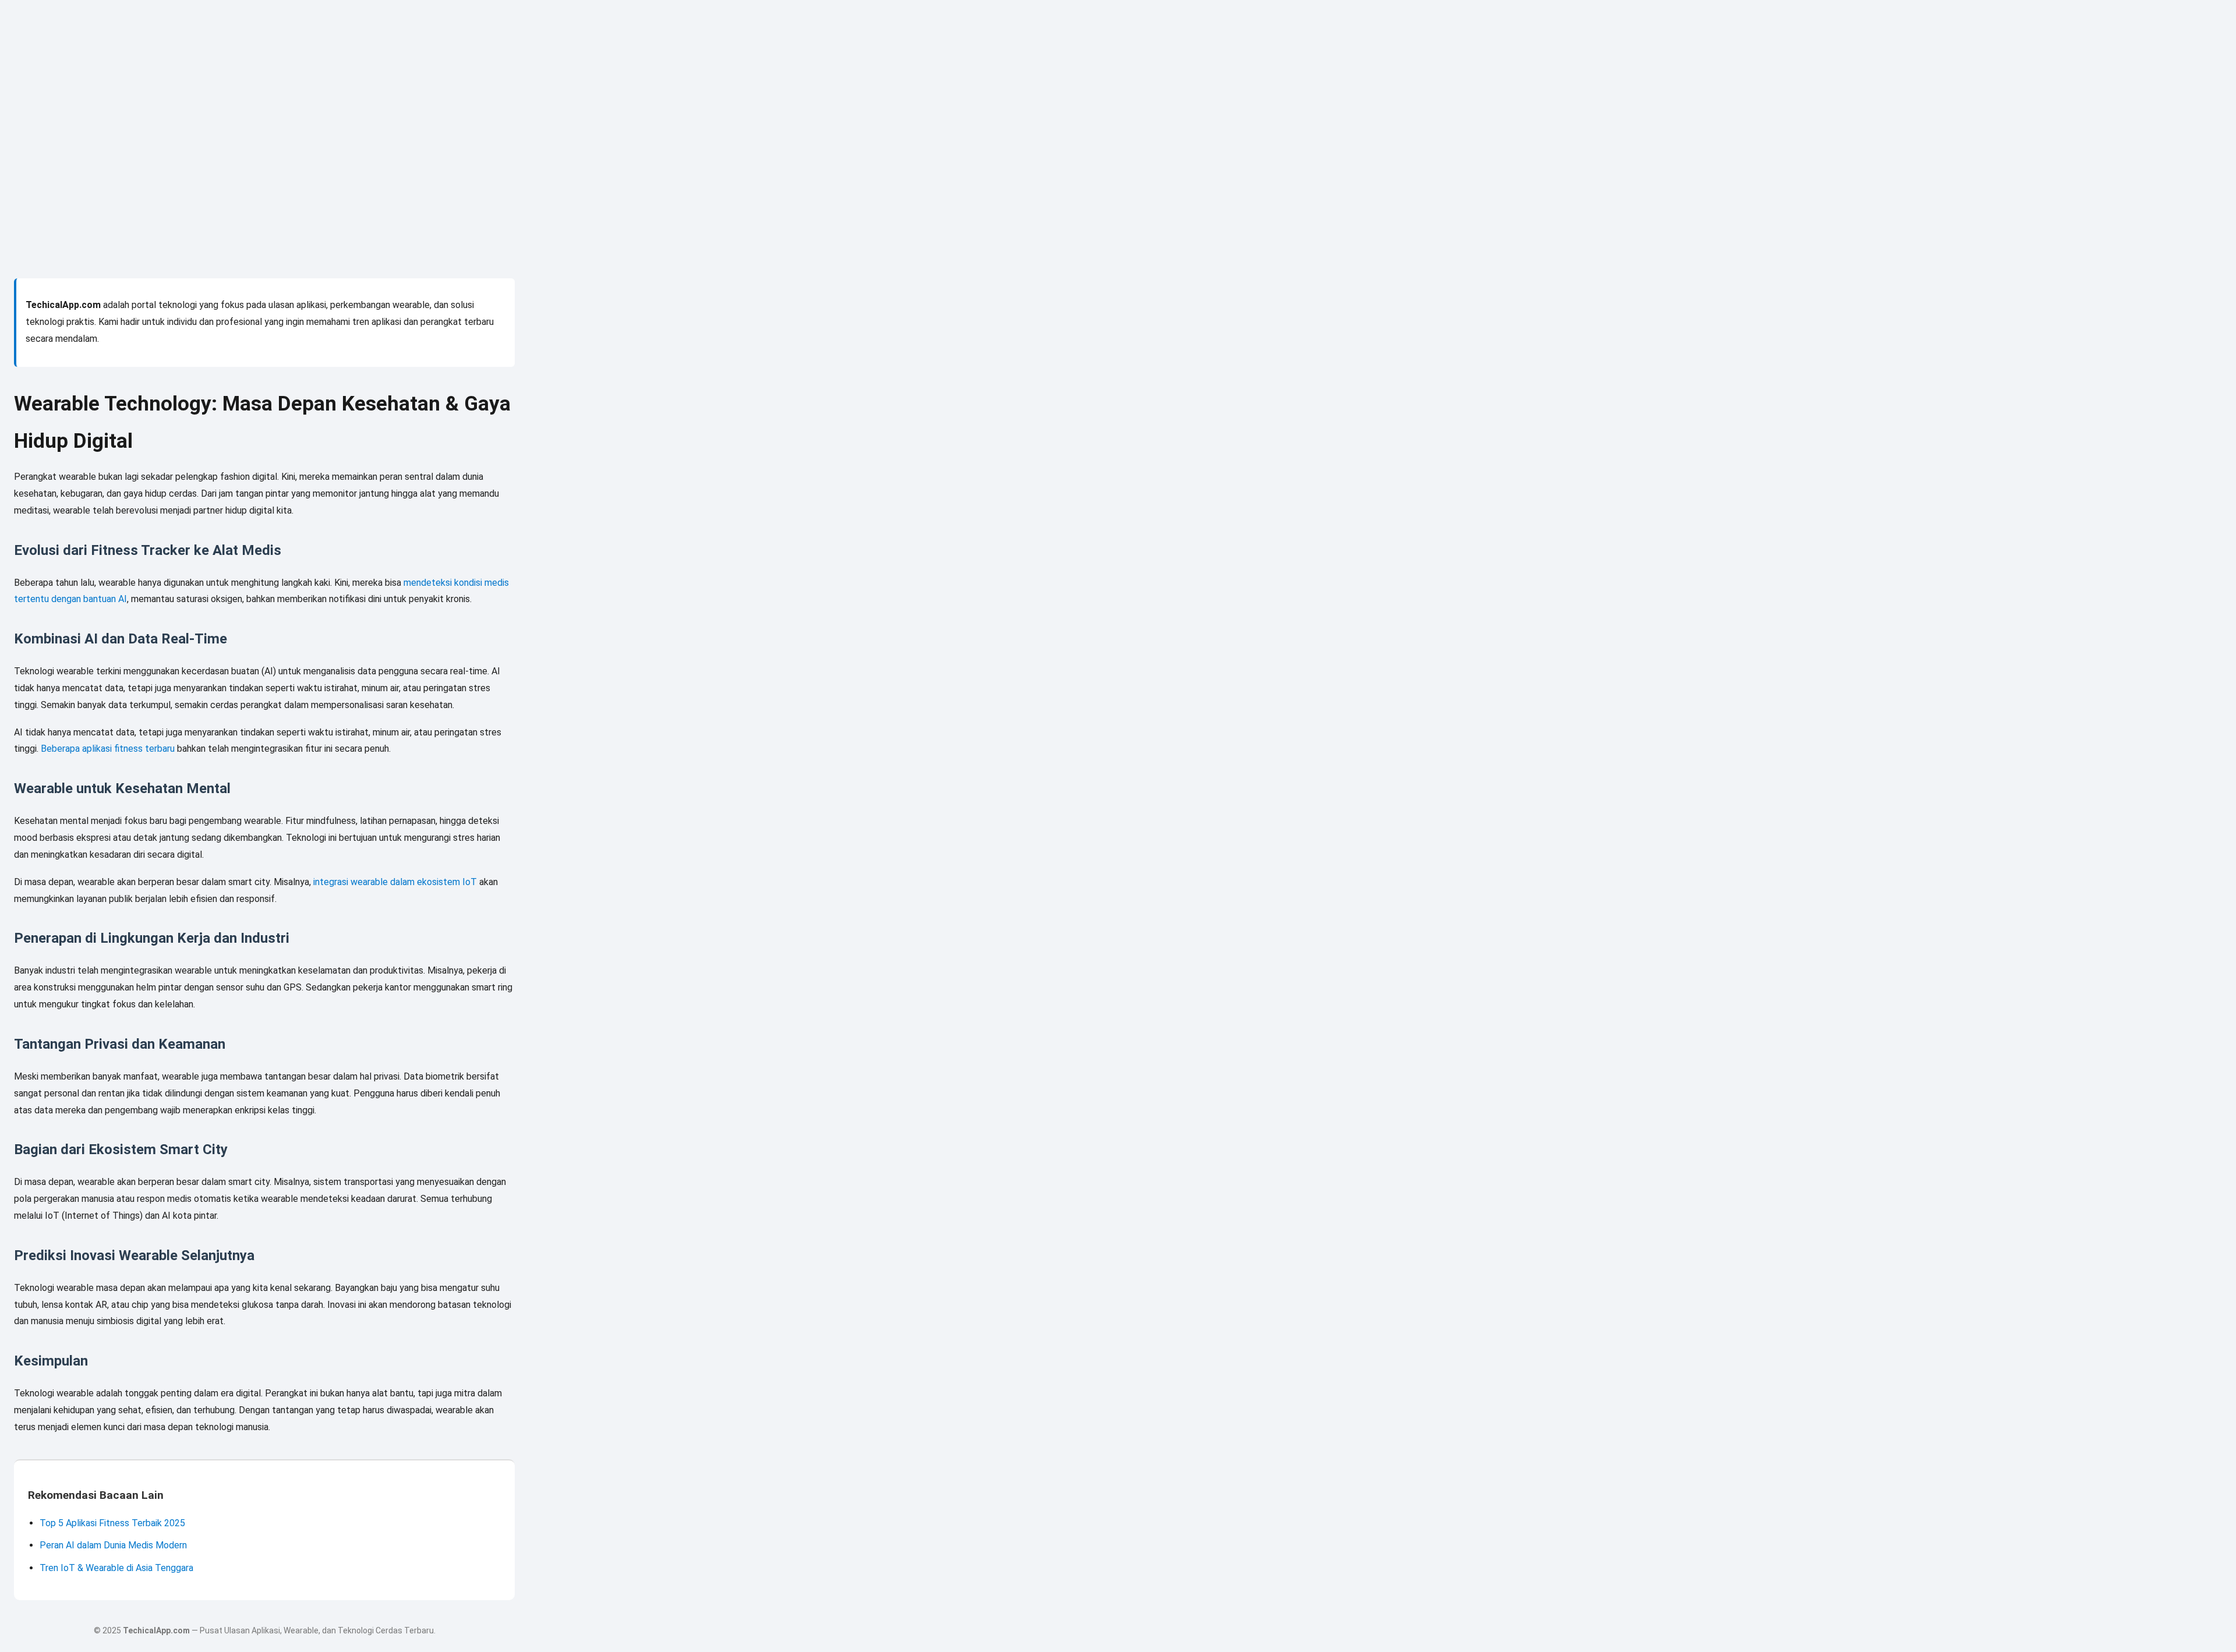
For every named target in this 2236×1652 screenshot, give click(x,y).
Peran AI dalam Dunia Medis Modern (113, 1545)
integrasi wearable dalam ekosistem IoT (395, 882)
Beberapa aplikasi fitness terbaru (108, 749)
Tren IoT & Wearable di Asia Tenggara (116, 1568)
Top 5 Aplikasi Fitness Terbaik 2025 (112, 1523)
